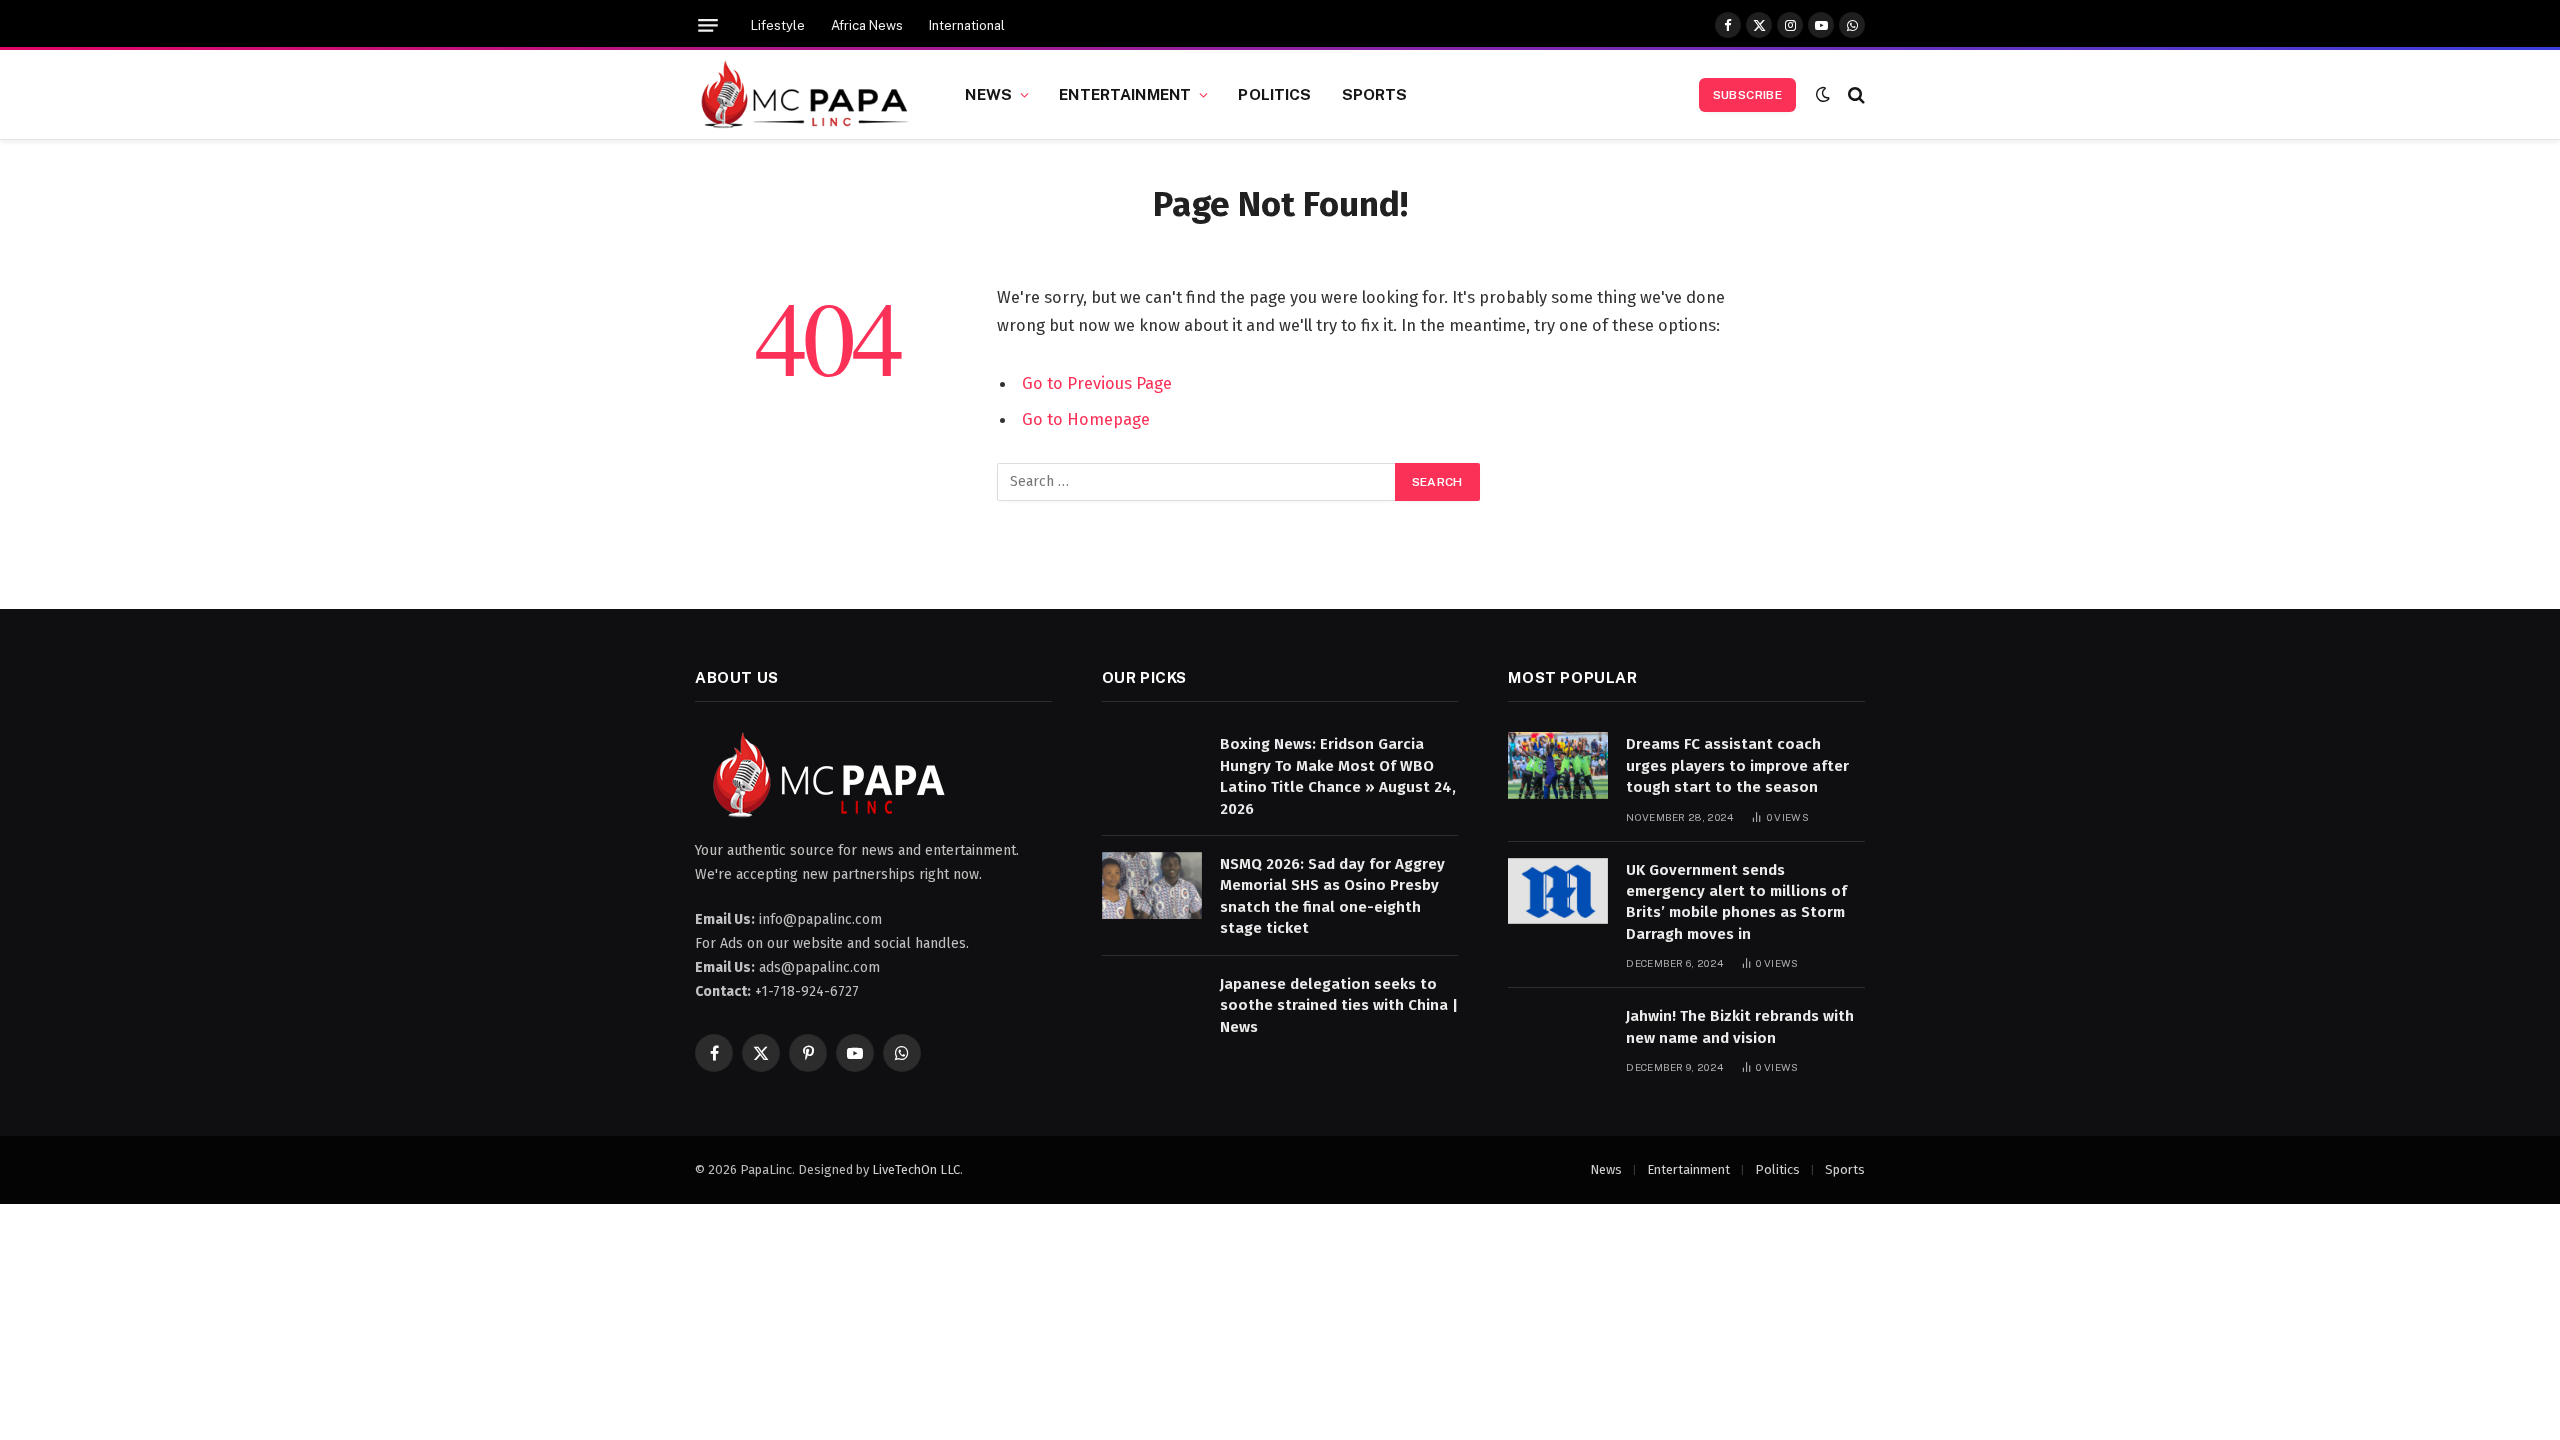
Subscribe (1747, 95)
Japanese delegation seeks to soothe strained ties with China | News (1339, 1005)
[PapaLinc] (805, 95)
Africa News (867, 25)
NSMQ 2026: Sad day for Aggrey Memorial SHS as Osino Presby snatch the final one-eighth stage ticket (1332, 896)
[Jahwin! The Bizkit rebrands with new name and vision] (1558, 1037)
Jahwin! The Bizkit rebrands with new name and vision (1740, 1026)
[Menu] (708, 25)
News (988, 94)
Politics (1274, 94)
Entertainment (1125, 94)
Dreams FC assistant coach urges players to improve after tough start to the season (1737, 765)
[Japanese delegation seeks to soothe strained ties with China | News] (1152, 1005)
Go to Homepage (1086, 419)
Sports (1375, 94)
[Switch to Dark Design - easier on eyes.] (1823, 94)
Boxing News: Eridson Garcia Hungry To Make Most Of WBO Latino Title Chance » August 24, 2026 (1338, 776)
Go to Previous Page (1097, 383)
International (967, 25)
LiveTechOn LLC (916, 1169)
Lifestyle (778, 25)
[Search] (1854, 94)
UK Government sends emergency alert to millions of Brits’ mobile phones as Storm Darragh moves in (1736, 902)
